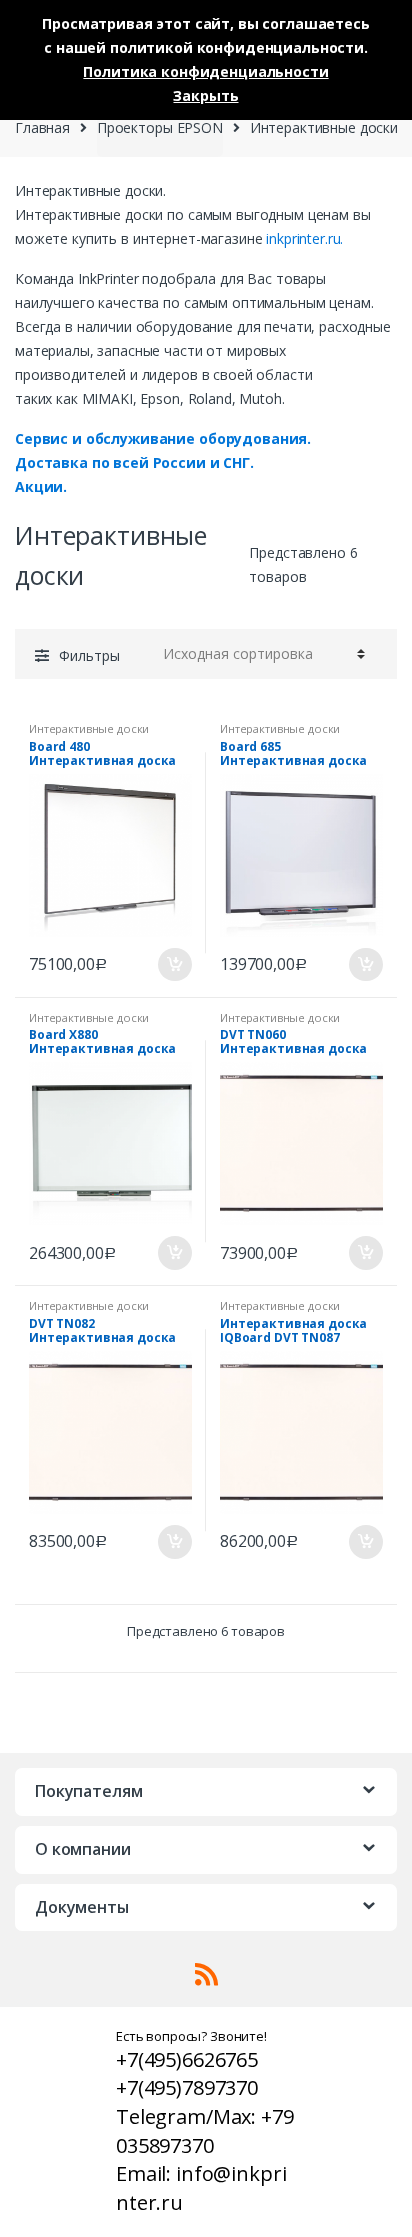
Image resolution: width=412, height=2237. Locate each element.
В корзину (174, 965)
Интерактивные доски (89, 728)
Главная (42, 127)
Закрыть (205, 95)
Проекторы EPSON (160, 127)
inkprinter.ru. (304, 238)
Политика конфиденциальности (205, 71)
